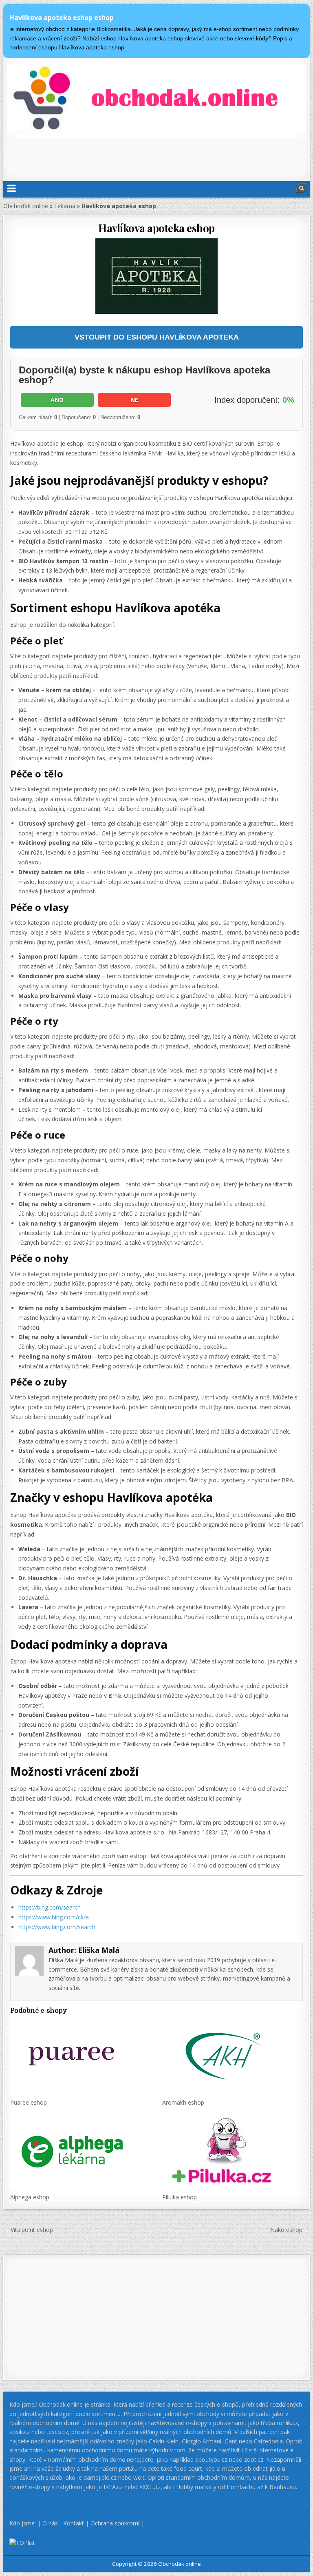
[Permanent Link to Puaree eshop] (80, 2056)
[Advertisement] (156, 156)
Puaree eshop (29, 2102)
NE (134, 400)
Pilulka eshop (180, 2197)
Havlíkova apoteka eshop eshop (62, 18)
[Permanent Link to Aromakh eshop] (233, 2056)
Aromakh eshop (183, 2102)
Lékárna (65, 206)
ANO (57, 400)
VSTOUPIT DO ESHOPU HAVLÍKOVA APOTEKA (157, 337)
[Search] (301, 188)
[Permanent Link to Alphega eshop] (80, 2151)
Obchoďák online (26, 206)
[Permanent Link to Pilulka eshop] (233, 2151)
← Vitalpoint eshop (28, 2230)
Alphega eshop (30, 2197)
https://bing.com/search (50, 1907)
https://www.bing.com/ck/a (54, 1917)
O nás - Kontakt (63, 2523)
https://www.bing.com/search (57, 1927)
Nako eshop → (290, 2230)
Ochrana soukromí (115, 2523)
